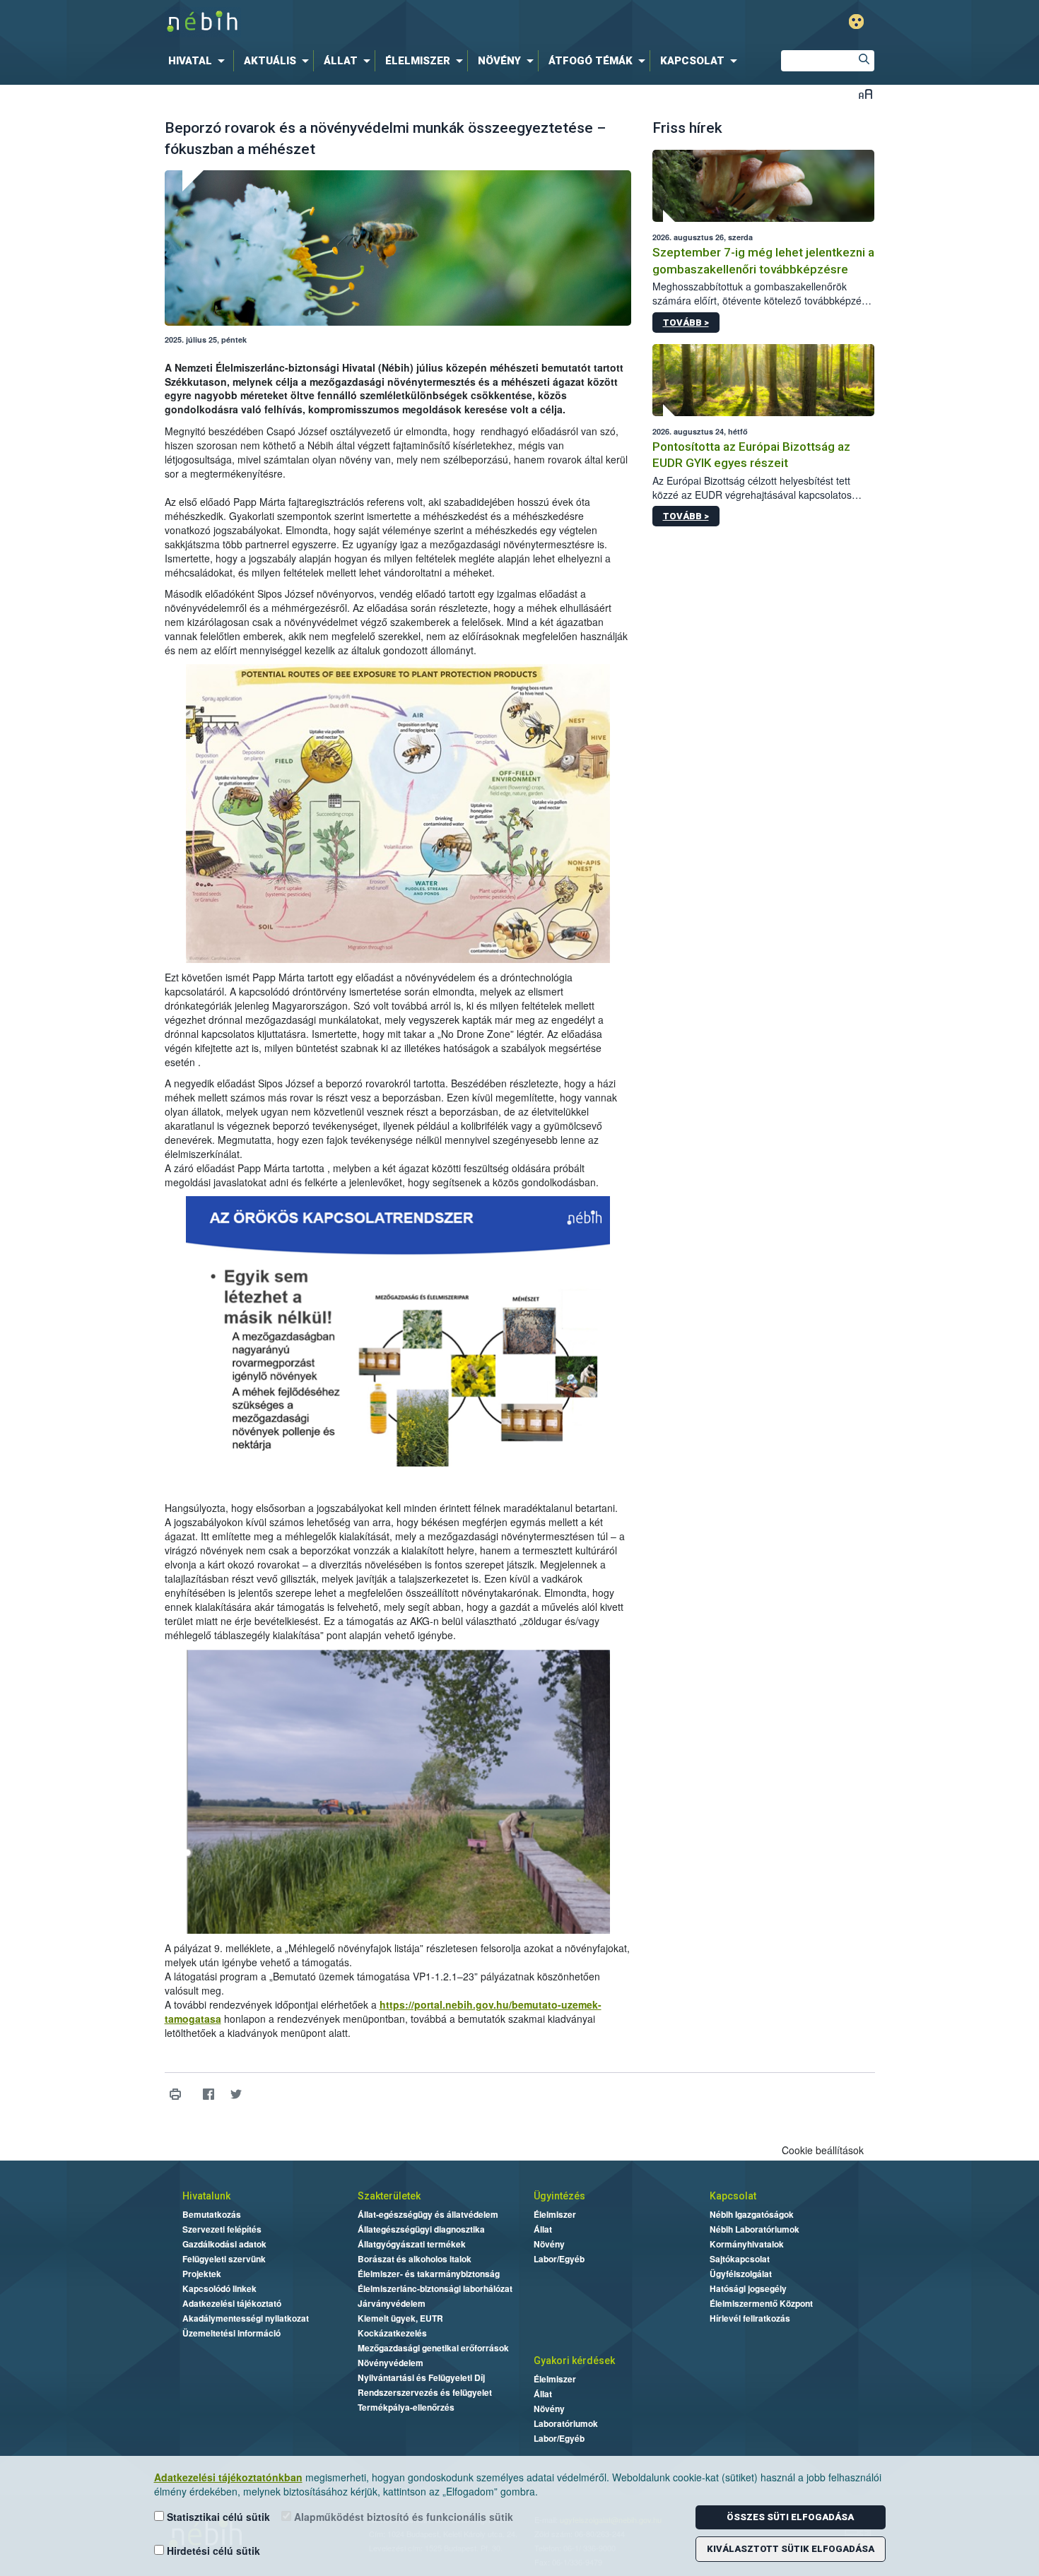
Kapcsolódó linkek (219, 2288)
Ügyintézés (559, 2196)
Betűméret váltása (865, 94)
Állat (543, 2229)
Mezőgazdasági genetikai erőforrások (433, 2348)
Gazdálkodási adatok (224, 2244)
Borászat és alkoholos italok (415, 2259)
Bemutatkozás (212, 2214)
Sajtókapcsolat (740, 2259)
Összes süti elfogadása (790, 2517)
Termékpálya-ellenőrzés (406, 2407)
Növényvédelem (391, 2363)
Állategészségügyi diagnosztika (421, 2229)
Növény (549, 2244)
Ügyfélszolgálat (741, 2274)
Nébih (369, 22)
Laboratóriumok (566, 2423)
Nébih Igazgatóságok (752, 2214)
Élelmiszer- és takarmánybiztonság (429, 2274)
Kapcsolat (733, 2196)
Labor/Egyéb (559, 2259)
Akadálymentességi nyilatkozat (246, 2318)
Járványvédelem (392, 2303)
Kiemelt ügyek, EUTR (400, 2318)
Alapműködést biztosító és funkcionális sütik (402, 2517)
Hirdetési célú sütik (212, 2551)
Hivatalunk (206, 2196)
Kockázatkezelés (392, 2333)
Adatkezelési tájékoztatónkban (228, 2477)
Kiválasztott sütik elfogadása (791, 2549)
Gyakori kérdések (574, 2361)
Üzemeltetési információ (231, 2333)
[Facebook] (209, 2095)
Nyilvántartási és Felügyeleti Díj (421, 2377)
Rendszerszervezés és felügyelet (425, 2392)
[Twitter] (236, 2095)
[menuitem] (199, 61)
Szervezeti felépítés (222, 2229)
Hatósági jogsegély (748, 2288)
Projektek (202, 2274)
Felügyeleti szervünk (224, 2259)
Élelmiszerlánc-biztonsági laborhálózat (435, 2288)
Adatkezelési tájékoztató (232, 2303)
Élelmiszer (555, 2214)
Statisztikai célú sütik (217, 2517)
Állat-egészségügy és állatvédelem (428, 2214)
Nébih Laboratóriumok (755, 2229)
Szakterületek (389, 2196)
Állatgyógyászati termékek (412, 2244)
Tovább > (686, 323)
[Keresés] (864, 61)
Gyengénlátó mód (856, 22)
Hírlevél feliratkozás (750, 2318)
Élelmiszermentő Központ (761, 2303)
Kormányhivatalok (747, 2244)
